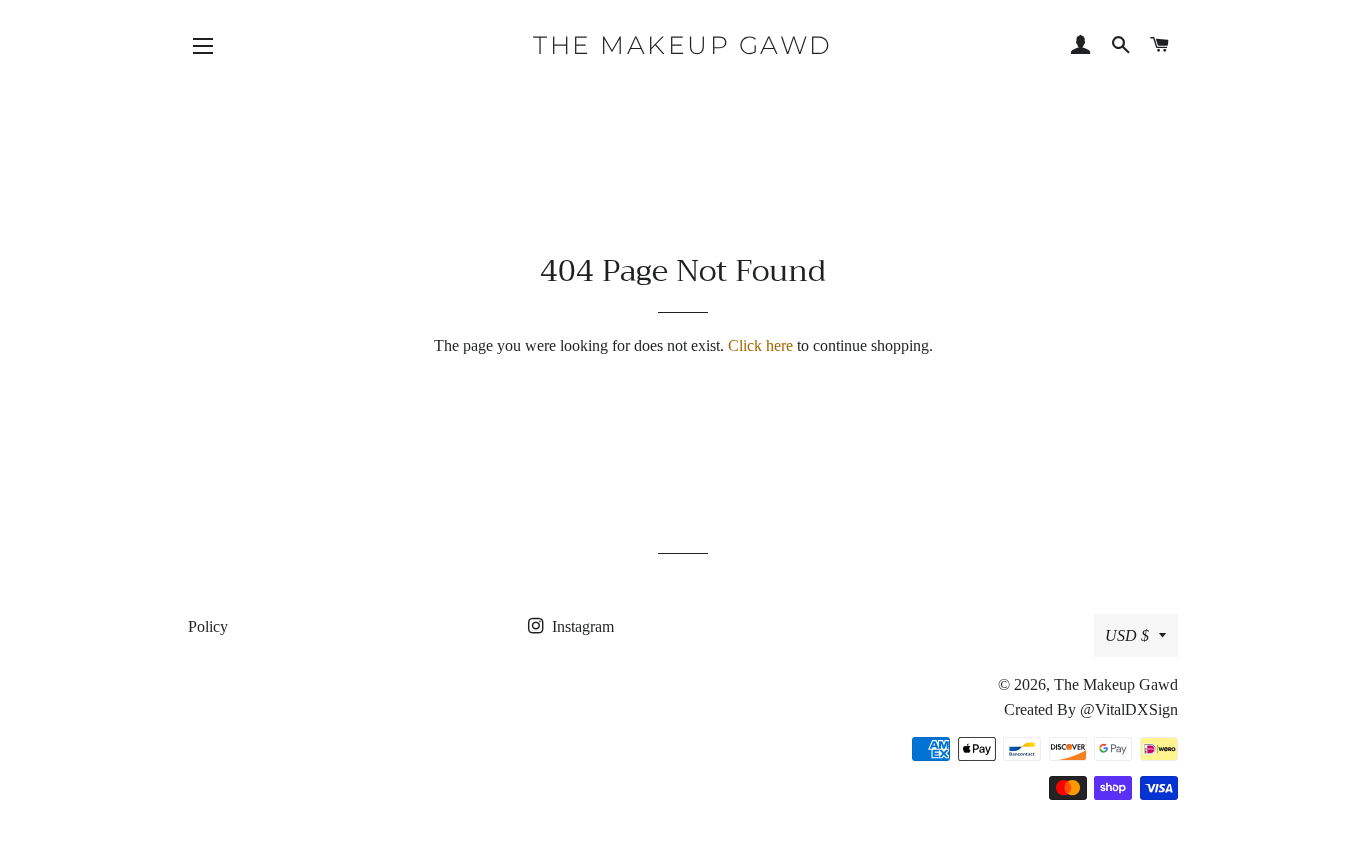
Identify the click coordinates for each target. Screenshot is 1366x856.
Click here (760, 345)
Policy (208, 626)
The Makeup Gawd (683, 45)
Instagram (581, 626)
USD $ (1127, 635)
